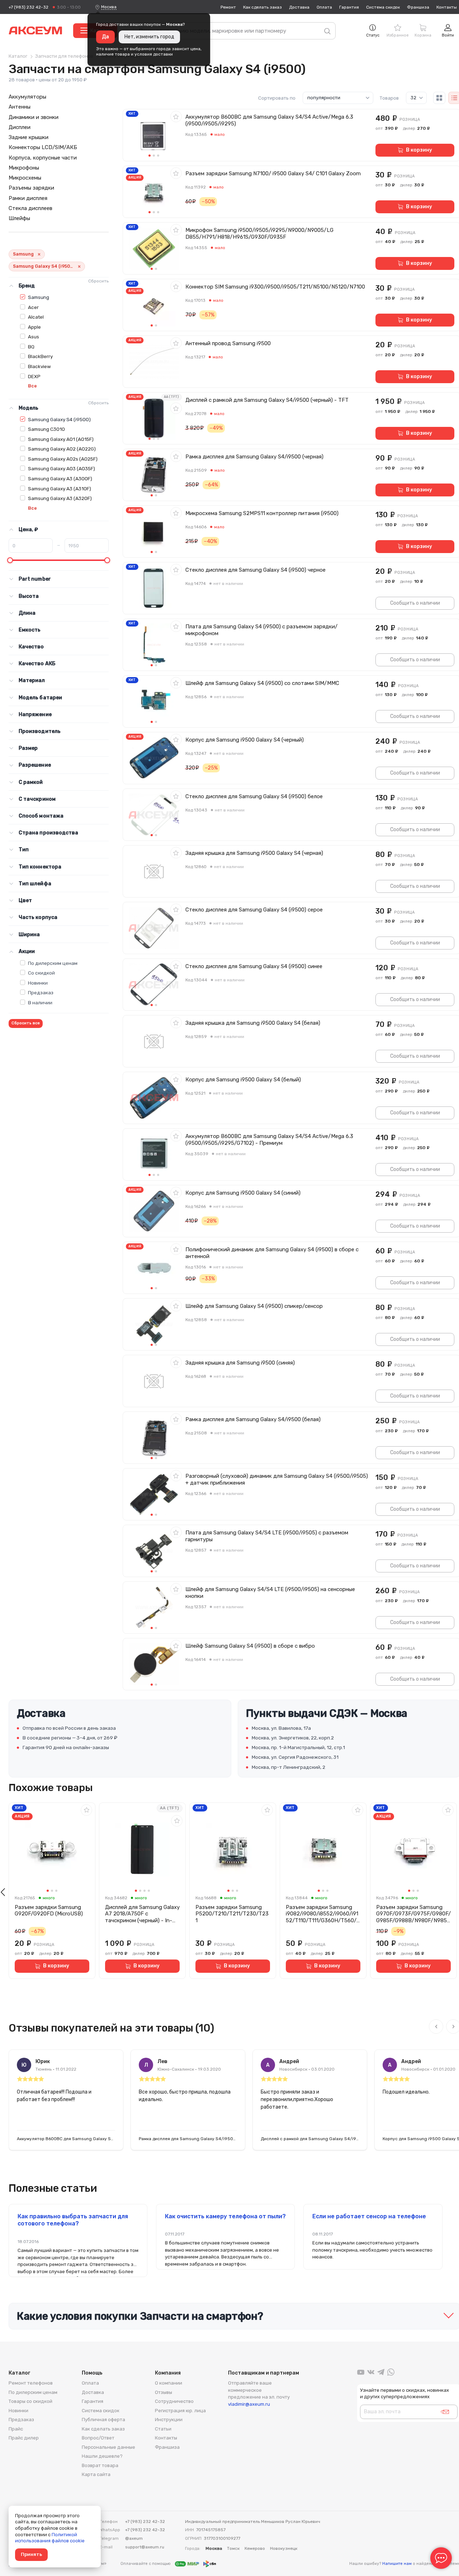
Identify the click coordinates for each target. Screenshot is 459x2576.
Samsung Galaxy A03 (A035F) (61, 468)
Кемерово (255, 2548)
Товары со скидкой (30, 2401)
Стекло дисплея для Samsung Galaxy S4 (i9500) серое (254, 910)
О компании (169, 2383)
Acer (33, 307)
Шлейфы (19, 218)
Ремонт (228, 7)
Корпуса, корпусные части (43, 158)
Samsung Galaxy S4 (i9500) (59, 419)
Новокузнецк (284, 2548)
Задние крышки (29, 137)
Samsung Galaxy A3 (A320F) (60, 498)
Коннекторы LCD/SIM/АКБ (43, 147)
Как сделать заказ (262, 7)
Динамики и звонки (34, 117)
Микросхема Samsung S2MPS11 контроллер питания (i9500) (262, 513)
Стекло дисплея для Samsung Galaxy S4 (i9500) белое (254, 796)
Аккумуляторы (27, 97)
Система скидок (383, 7)
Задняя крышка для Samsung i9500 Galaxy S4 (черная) (254, 853)
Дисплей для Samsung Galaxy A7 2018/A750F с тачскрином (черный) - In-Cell (142, 1914)
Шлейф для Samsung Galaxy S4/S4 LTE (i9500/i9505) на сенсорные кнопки (270, 1593)
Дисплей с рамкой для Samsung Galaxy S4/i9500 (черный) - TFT (267, 400)
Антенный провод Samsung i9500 (228, 343)
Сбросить (98, 281)
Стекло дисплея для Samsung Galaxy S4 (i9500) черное (255, 570)
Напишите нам (397, 2564)
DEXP (34, 376)
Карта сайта (96, 2474)
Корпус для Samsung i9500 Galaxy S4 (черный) (245, 740)
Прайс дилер (24, 2438)
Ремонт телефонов (31, 2383)
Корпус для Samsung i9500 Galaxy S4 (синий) (243, 1193)
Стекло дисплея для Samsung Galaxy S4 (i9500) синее (254, 966)
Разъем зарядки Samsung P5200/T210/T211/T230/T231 (232, 1914)
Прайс (16, 2429)
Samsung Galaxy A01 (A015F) (61, 439)
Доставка (299, 7)
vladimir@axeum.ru (249, 2404)
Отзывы (164, 2392)
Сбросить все (26, 1023)
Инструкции (169, 2420)
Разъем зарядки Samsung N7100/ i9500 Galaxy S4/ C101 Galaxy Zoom (273, 173)
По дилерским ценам (53, 963)
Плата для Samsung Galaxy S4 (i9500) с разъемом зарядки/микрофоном (261, 630)
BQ (31, 347)
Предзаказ (41, 992)
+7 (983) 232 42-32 (29, 7)
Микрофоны (24, 168)
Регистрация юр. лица (180, 2411)
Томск (233, 2548)
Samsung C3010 (46, 429)
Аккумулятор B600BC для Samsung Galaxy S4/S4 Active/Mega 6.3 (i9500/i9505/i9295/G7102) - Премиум (269, 1140)
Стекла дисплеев (30, 208)
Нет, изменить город (149, 37)
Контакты (447, 7)
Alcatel (36, 317)
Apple (34, 327)
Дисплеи (20, 127)
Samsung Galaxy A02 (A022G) (62, 449)
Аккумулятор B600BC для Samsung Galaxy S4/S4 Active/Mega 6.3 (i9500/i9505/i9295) (269, 120)
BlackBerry (40, 356)
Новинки (38, 983)
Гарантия (349, 7)
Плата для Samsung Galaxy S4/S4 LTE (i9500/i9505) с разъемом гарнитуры (267, 1536)
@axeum (134, 2538)
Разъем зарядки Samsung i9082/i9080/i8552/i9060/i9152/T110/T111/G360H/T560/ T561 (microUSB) (322, 1914)
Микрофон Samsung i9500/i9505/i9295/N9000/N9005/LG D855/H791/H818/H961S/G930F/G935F (259, 234)
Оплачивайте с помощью (146, 2564)
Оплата (324, 7)
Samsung (39, 297)
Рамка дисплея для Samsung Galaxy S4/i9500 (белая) (253, 1419)
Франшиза (418, 7)
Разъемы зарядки (31, 188)
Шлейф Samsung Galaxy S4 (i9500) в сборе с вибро (250, 1646)
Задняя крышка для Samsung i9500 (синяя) (240, 1363)
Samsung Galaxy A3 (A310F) (60, 489)
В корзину (419, 150)
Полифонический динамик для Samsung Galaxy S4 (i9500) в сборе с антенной (272, 1253)
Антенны (20, 107)
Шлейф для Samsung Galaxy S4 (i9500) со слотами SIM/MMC (262, 683)
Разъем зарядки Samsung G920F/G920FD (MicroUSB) (49, 1911)
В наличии (40, 1003)
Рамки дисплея (28, 198)
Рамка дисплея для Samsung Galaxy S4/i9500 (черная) (254, 457)
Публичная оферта (103, 2420)
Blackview (39, 366)
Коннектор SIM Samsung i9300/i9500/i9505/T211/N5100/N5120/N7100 (275, 287)
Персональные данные (108, 2447)
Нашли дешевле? (102, 2456)
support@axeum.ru (145, 2547)
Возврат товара (100, 2465)
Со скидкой (41, 973)
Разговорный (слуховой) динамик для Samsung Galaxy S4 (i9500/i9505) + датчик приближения (277, 1479)
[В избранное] (176, 116)
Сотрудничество (174, 2401)
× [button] (39, 254)
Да (105, 37)
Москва (109, 7)
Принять (31, 2554)
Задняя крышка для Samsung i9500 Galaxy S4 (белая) (253, 1023)
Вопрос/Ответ (98, 2438)
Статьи (163, 2429)
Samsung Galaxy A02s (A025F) (63, 459)
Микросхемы (25, 178)
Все (32, 386)
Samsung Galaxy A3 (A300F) (60, 478)
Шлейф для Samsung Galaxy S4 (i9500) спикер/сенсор (254, 1306)
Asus (34, 337)
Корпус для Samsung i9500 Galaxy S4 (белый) (243, 1080)
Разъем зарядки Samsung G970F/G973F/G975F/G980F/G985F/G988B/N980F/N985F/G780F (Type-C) (413, 1914)
